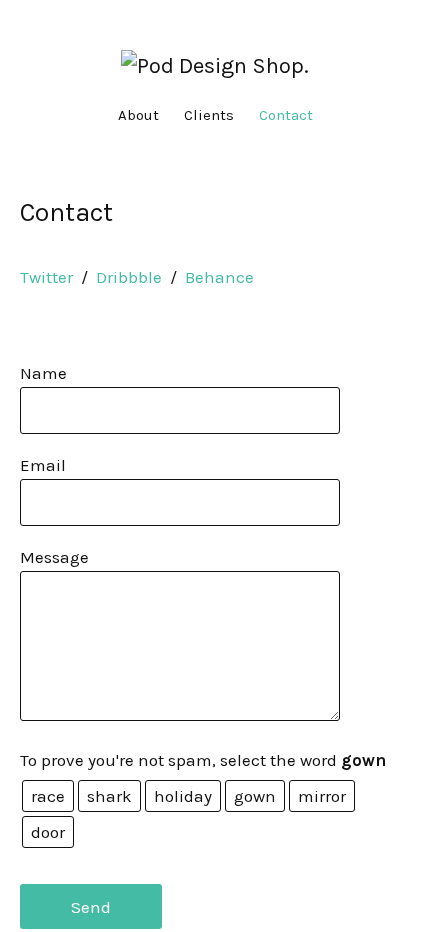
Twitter (46, 277)
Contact (286, 115)
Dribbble (129, 277)
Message (54, 557)
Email (43, 465)
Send (91, 907)
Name (43, 373)
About (138, 115)
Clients (209, 115)
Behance (219, 277)
